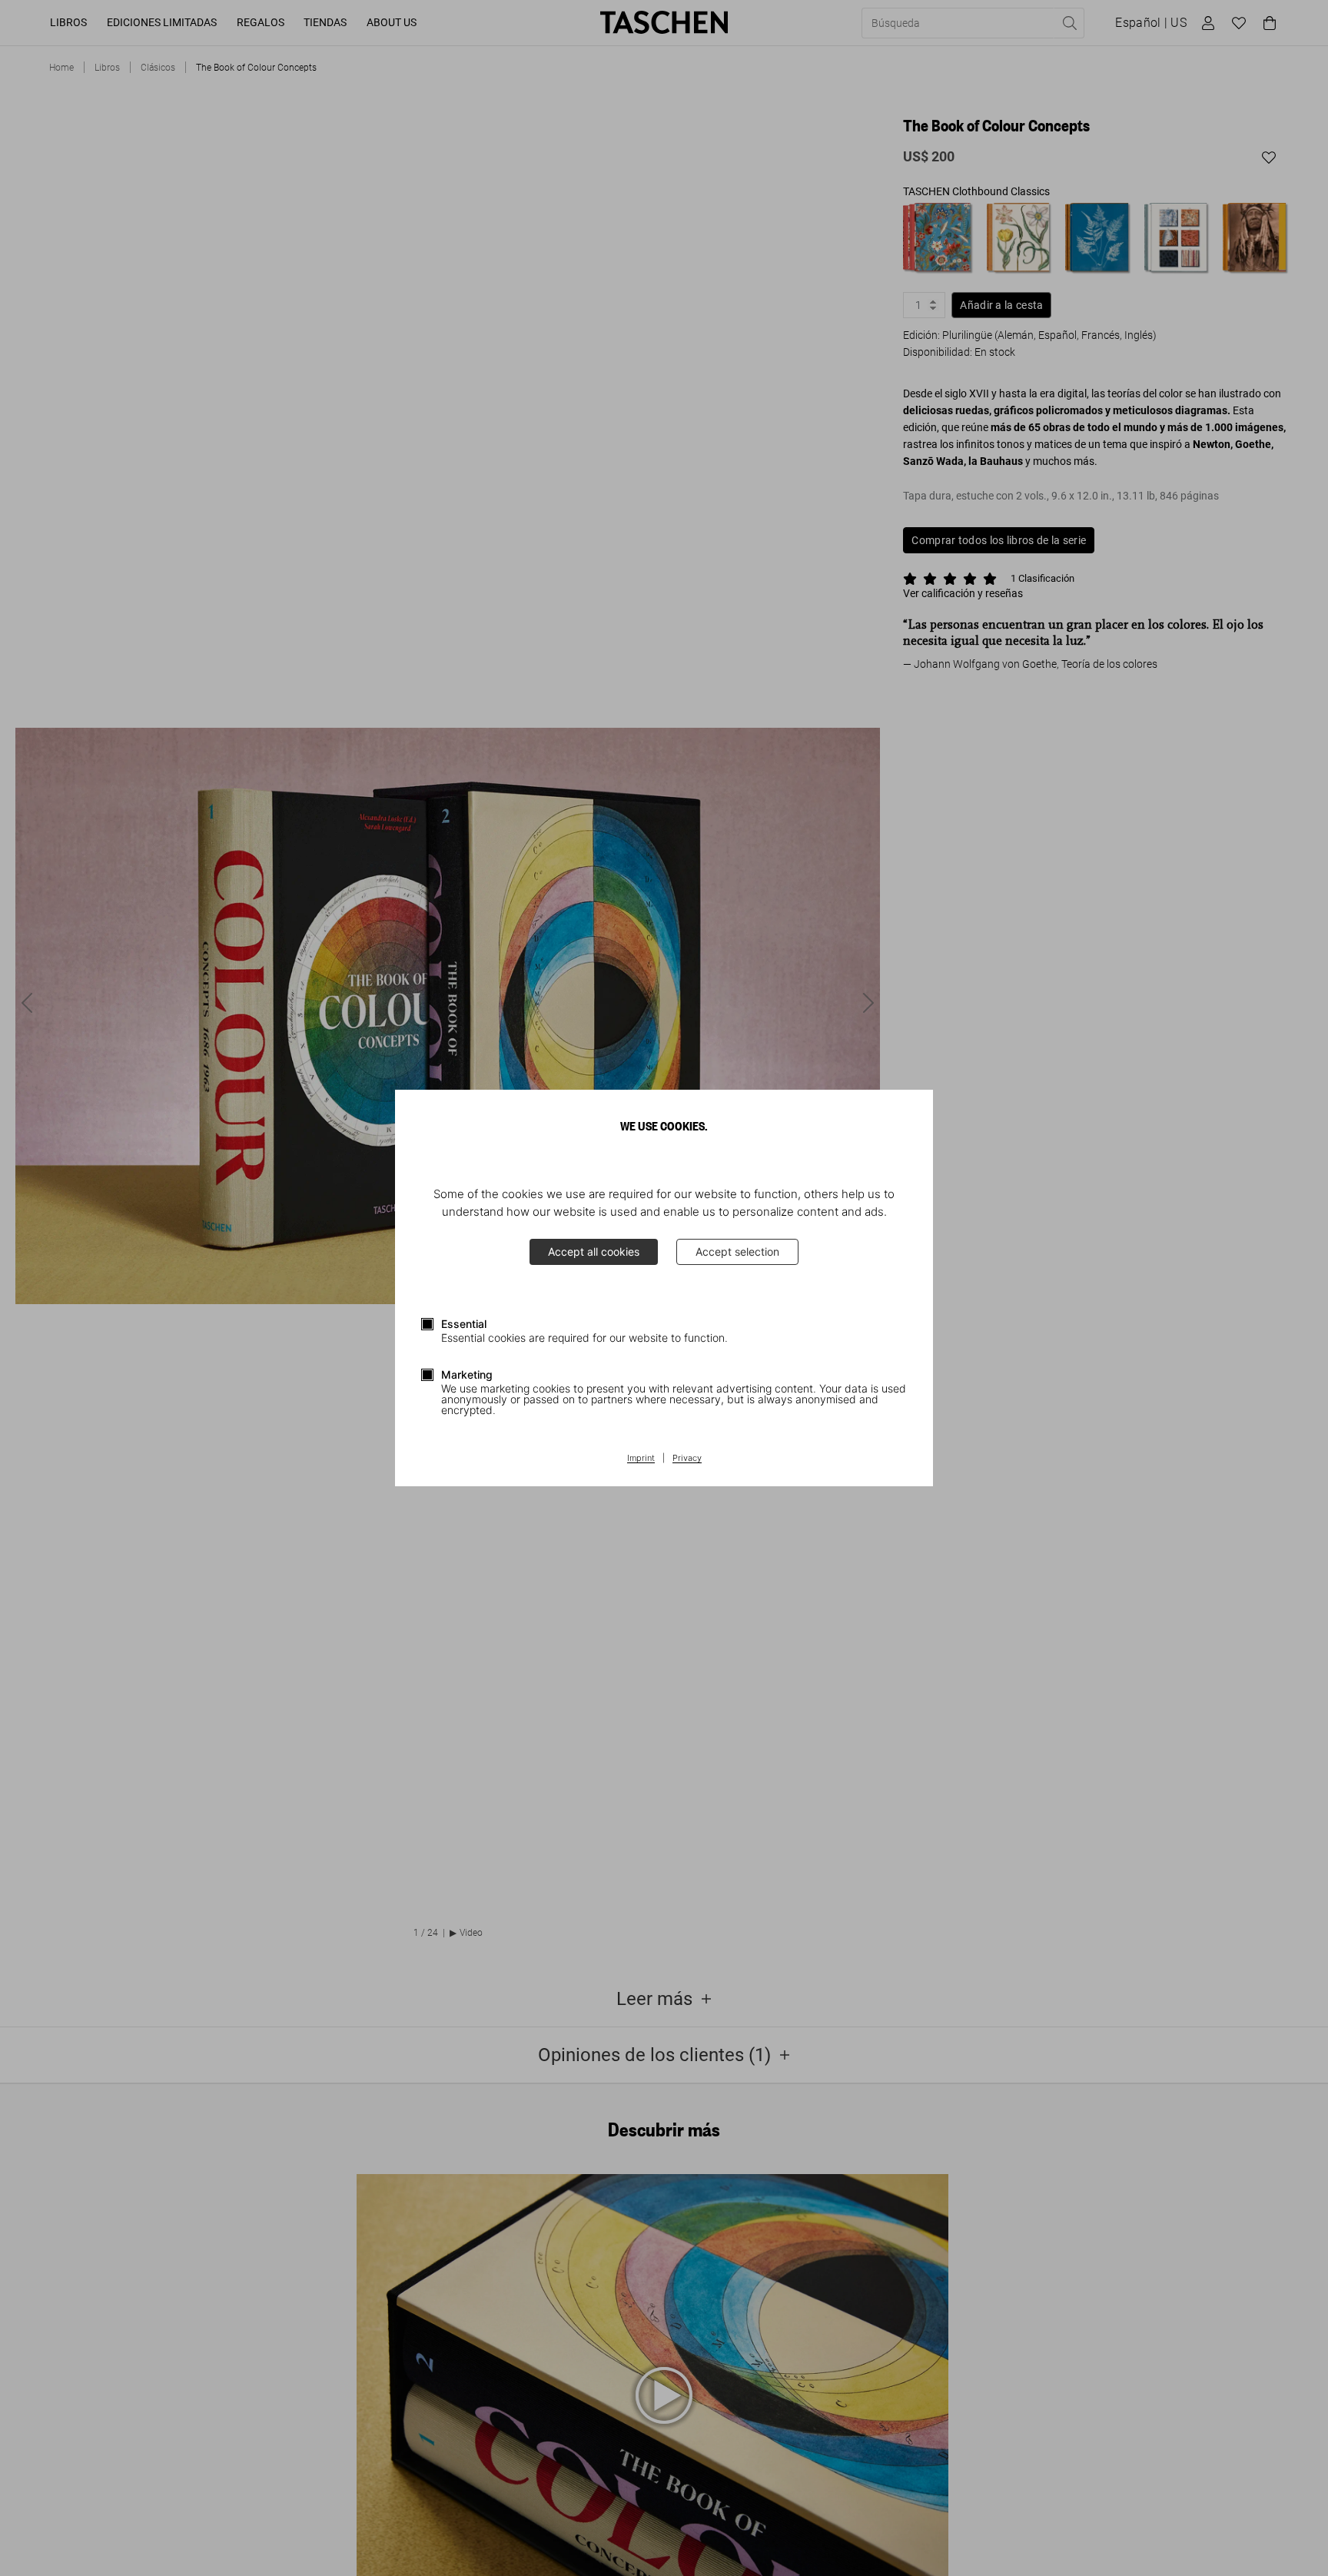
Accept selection (737, 1251)
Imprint (641, 1459)
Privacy (687, 1459)
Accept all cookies (594, 1251)
